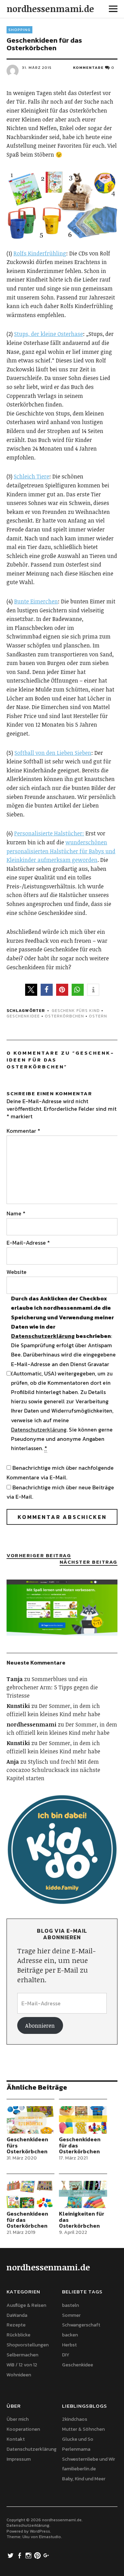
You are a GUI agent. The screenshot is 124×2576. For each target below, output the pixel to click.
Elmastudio (50, 2537)
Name (16, 1213)
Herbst (69, 2345)
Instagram (29, 2555)
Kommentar (23, 1131)
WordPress (40, 2531)
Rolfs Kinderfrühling (40, 253)
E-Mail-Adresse (28, 1243)
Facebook (20, 2555)
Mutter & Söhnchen (83, 2429)
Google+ (47, 2555)
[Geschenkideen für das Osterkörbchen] (83, 2120)
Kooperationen (23, 2429)
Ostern (98, 1016)
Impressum (19, 2459)
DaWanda (17, 2315)
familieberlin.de (79, 2469)
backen (70, 2335)
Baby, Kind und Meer (84, 2479)
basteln (70, 2305)
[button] (31, 990)
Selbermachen (22, 2355)
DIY (66, 2355)
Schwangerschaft (81, 2325)
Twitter (11, 2555)
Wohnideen (19, 2375)
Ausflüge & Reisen (26, 2305)
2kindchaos (75, 2419)
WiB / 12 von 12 (22, 2365)
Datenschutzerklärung (43, 1336)
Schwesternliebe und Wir (89, 2459)
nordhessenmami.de (50, 9)
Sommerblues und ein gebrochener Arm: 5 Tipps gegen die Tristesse (52, 1687)
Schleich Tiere (32, 476)
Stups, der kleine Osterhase (49, 334)
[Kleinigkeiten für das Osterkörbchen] (83, 2194)
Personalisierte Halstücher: (49, 833)
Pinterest (38, 2555)
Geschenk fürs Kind (76, 1011)
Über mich (18, 2419)
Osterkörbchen (64, 1016)
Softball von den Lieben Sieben (53, 753)
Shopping (19, 30)
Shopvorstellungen (28, 2345)
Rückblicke (18, 2335)
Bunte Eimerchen (36, 601)
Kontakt (16, 2439)
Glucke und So (78, 2439)
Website (17, 1272)
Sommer (71, 2315)
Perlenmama (76, 2449)
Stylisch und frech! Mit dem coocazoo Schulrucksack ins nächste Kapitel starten (53, 1770)
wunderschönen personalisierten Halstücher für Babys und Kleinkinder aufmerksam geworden (61, 851)
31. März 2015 (37, 67)
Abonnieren (40, 2026)
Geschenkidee (23, 1016)
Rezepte (16, 2325)
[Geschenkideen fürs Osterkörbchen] (30, 2120)
